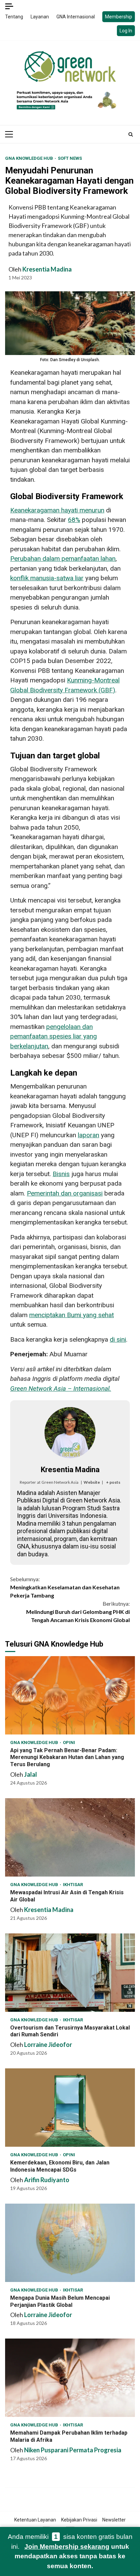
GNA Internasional (76, 17)
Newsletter (114, 2520)
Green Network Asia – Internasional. (61, 1389)
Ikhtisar (73, 1885)
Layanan (40, 17)
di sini (118, 1339)
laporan (89, 1135)
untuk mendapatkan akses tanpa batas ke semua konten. (72, 2556)
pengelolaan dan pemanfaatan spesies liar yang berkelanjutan (54, 1036)
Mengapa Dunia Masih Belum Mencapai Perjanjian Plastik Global (70, 2243)
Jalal (31, 1774)
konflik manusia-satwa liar (47, 578)
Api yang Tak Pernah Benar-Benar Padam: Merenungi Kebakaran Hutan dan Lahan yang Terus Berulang (70, 1695)
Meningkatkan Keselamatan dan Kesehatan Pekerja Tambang (65, 1587)
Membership (119, 17)
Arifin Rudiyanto (47, 2180)
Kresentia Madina (47, 269)
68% (74, 520)
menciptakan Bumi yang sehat (72, 1315)
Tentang (14, 17)
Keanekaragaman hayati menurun (57, 510)
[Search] (131, 134)
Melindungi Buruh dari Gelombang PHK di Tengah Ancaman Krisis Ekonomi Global (78, 1612)
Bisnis (61, 1174)
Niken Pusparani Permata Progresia (73, 2450)
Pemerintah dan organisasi (65, 1193)
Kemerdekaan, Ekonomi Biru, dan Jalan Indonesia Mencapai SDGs (70, 2108)
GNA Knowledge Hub (30, 158)
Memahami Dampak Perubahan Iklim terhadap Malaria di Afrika (70, 2378)
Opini (69, 1742)
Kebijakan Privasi (79, 2520)
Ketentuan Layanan (35, 2520)
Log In (126, 31)
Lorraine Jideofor (48, 2045)
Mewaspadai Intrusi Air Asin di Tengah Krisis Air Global (70, 1837)
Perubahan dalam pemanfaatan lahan (63, 559)
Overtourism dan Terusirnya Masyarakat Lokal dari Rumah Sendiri (70, 1973)
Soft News (70, 158)
